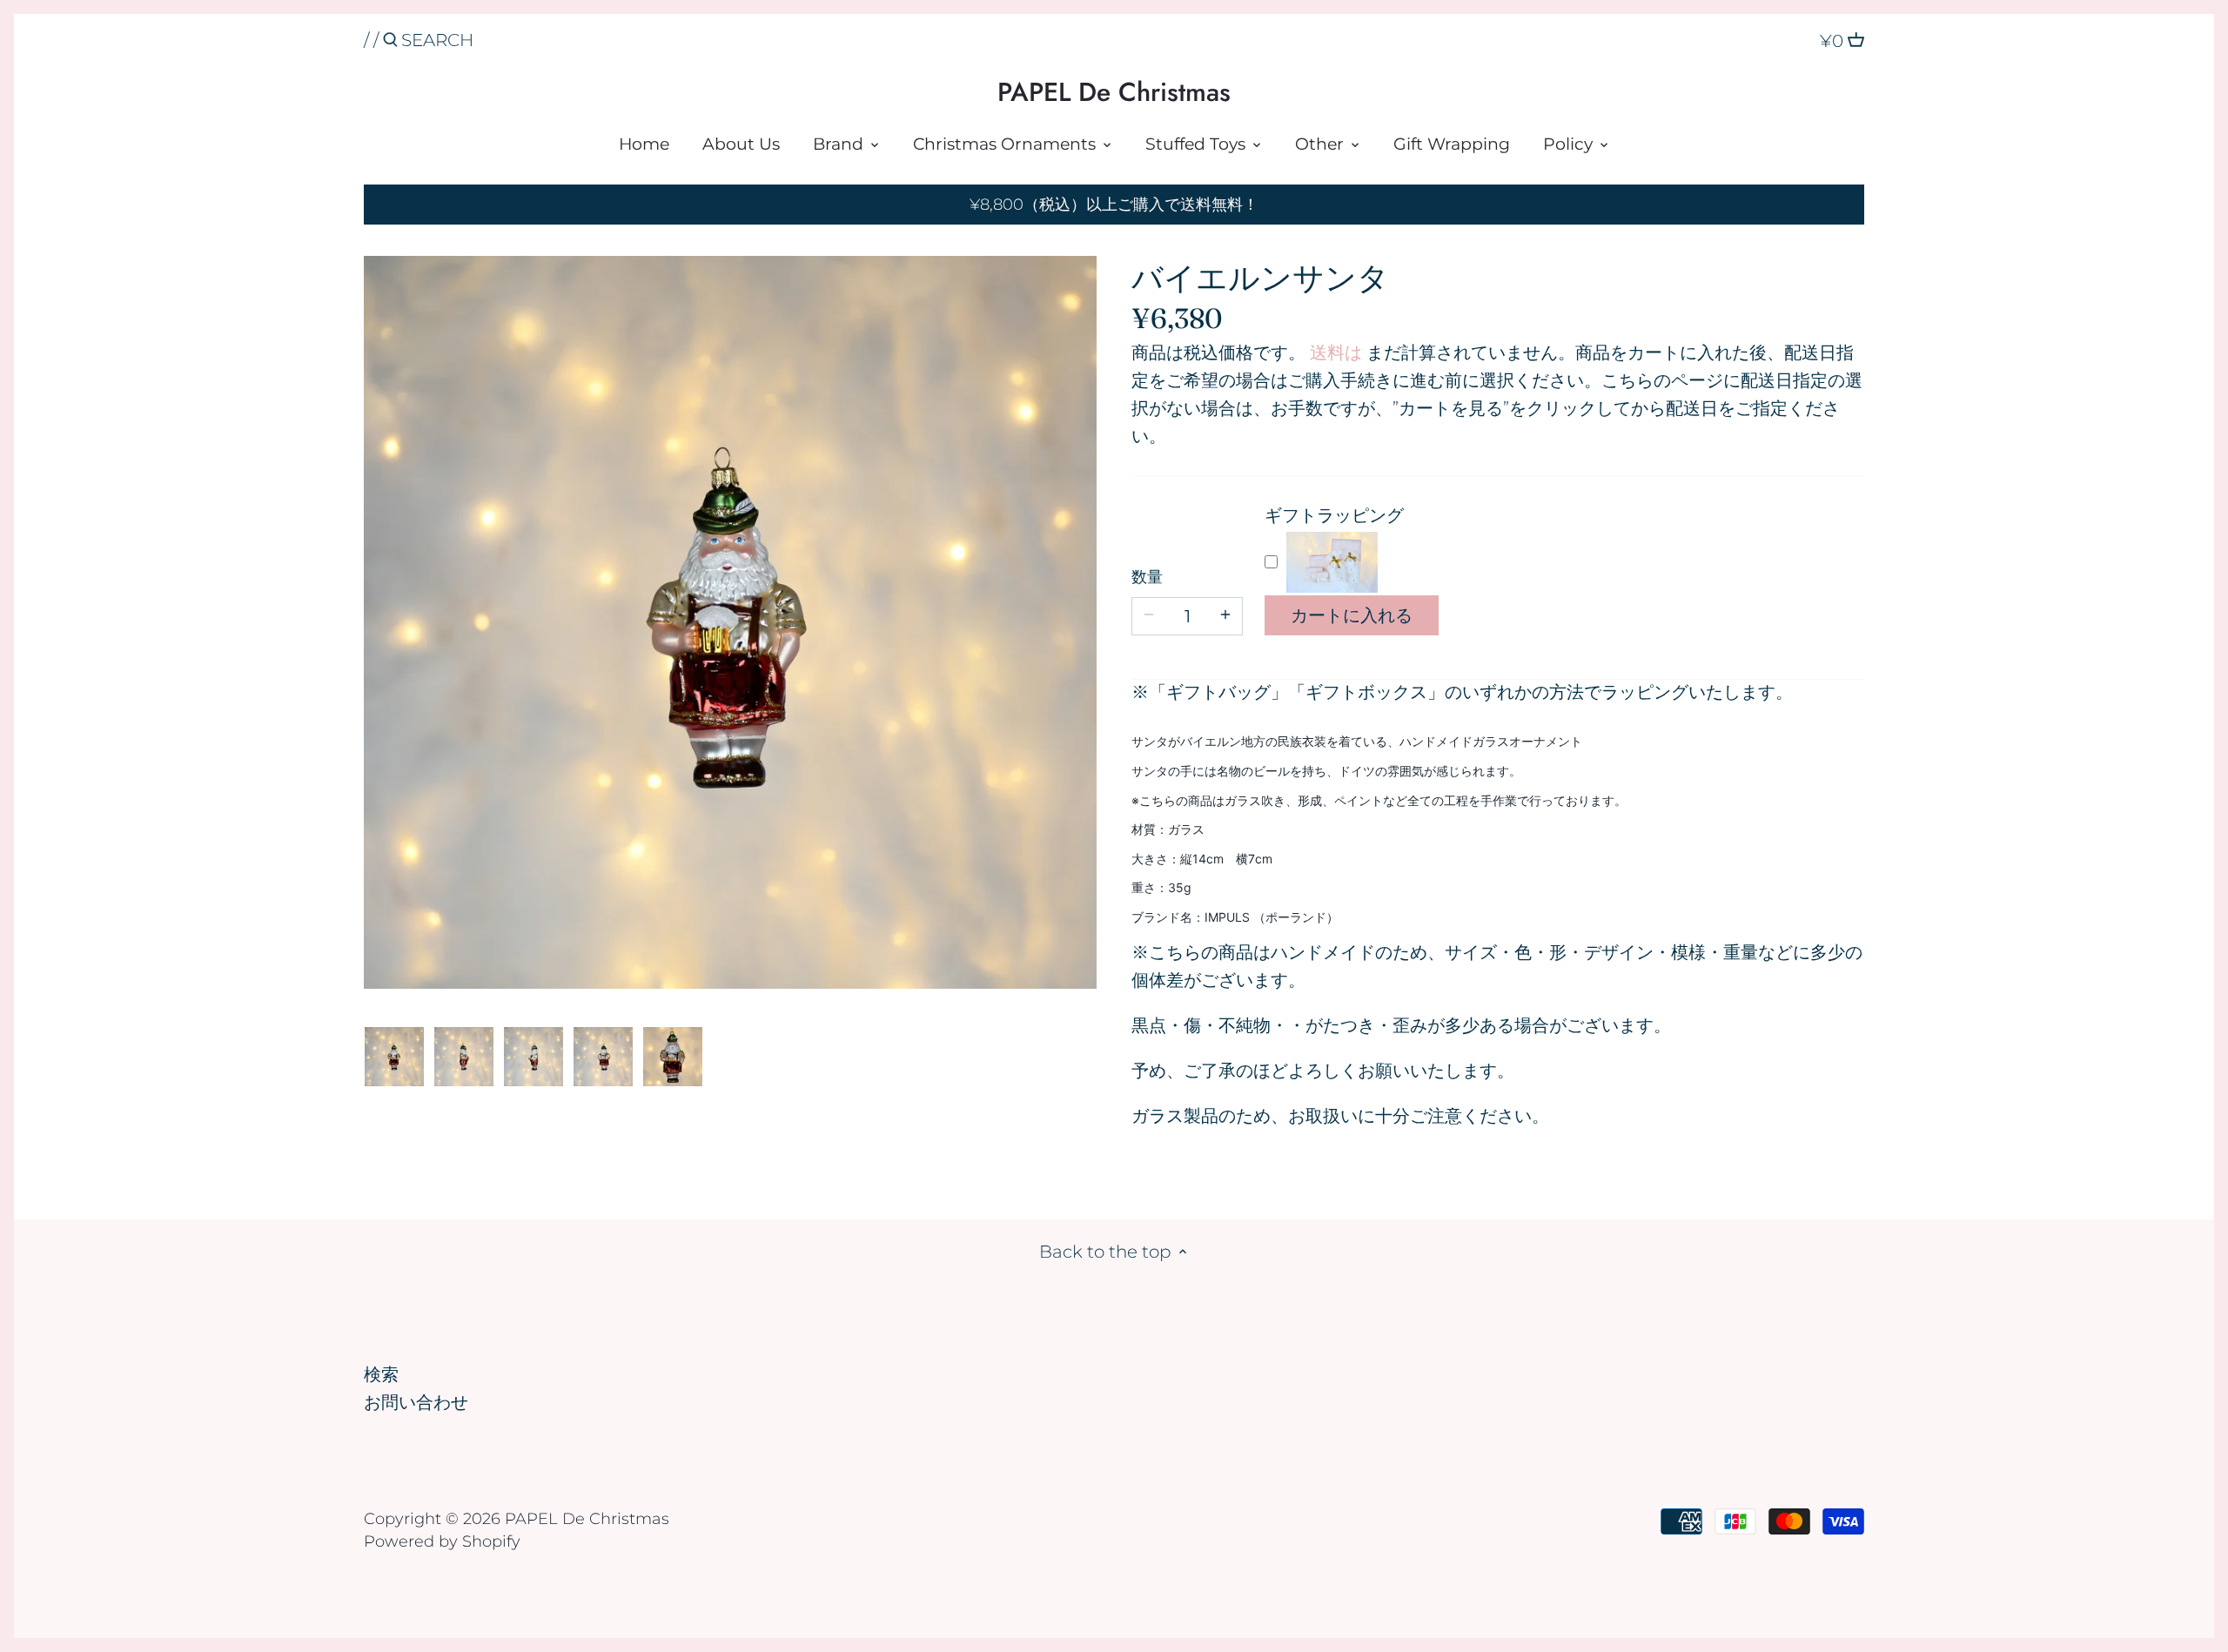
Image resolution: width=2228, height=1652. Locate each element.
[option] (394, 1057)
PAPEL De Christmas (1114, 92)
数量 (1147, 578)
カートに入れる (1352, 615)
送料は (1336, 353)
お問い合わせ (416, 1402)
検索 (381, 1374)
